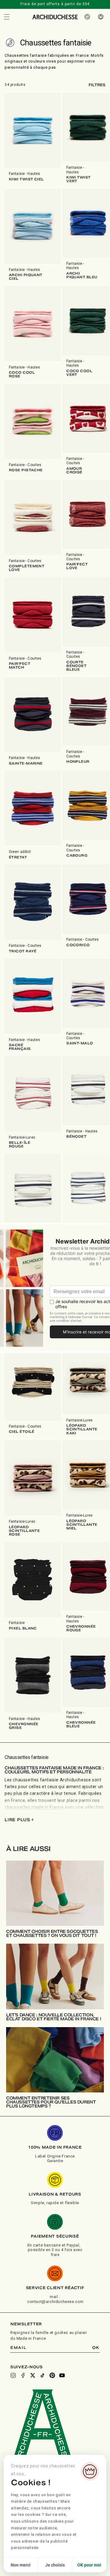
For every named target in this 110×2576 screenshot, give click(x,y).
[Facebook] (23, 2375)
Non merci (21, 2565)
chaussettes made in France (34, 1807)
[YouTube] (62, 2375)
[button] (7, 17)
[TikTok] (42, 2375)
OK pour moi (89, 2565)
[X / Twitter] (33, 2375)
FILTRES (97, 85)
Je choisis (55, 2565)
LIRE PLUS (19, 1820)
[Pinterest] (52, 2375)
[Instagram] (13, 2375)
